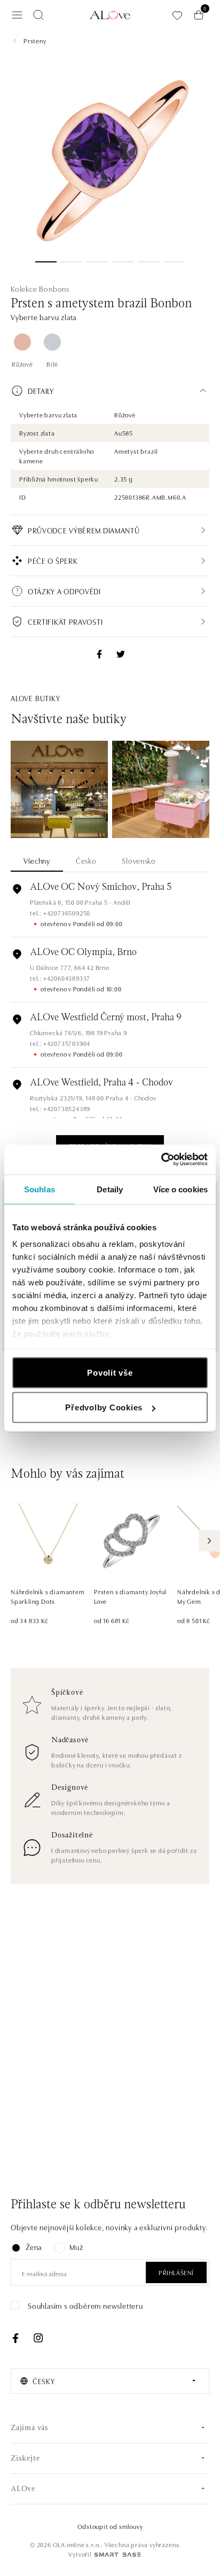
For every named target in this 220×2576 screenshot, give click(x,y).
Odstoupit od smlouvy (110, 2526)
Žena (34, 2247)
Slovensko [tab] (139, 860)
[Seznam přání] (177, 15)
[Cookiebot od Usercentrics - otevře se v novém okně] (161, 1160)
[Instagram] (38, 2338)
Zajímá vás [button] (30, 2428)
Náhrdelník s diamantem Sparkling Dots (48, 1596)
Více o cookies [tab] (180, 1189)
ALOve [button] (23, 2489)
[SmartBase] (117, 2555)
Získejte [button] (25, 2459)
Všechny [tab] (37, 860)
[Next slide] (209, 1541)
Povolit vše (110, 1372)
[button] (110, 391)
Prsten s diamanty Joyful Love (130, 1596)
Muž (76, 2247)
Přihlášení (176, 2272)
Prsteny (35, 40)
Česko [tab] (86, 860)
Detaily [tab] (110, 1189)
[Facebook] (15, 2338)
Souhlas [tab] (40, 1189)
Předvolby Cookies (104, 1407)
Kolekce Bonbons (40, 289)
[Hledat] (38, 15)
